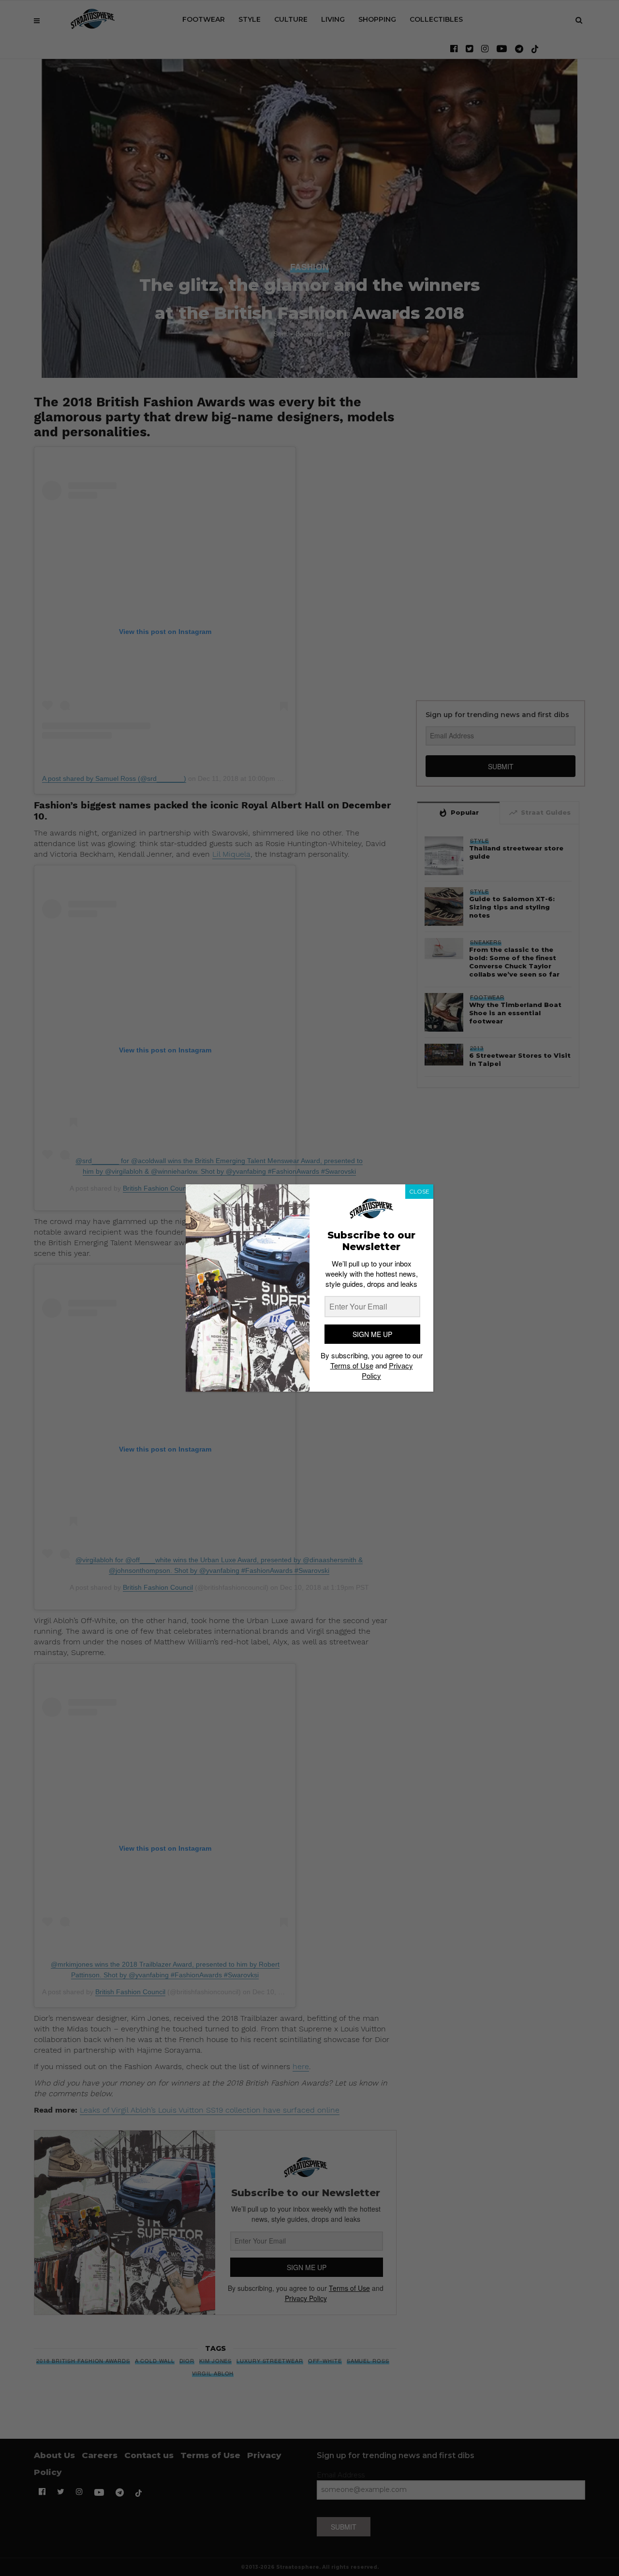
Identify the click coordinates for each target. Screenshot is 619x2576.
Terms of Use (352, 1365)
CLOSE (419, 1191)
